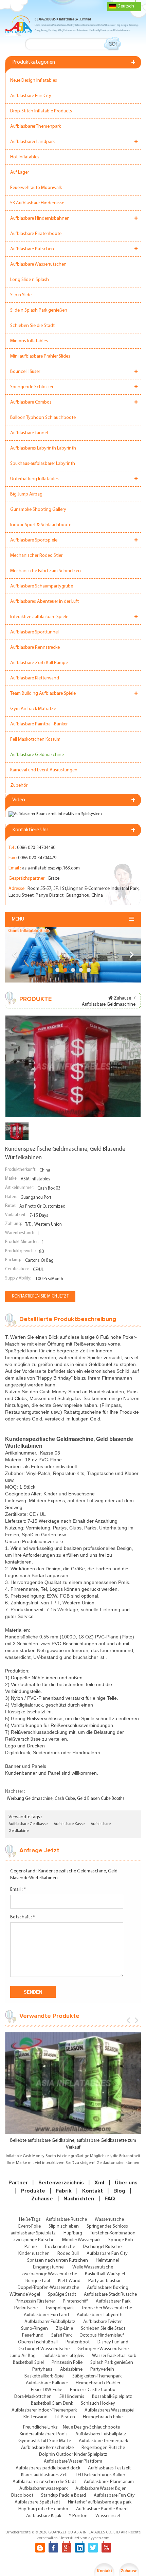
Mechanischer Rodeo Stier (36, 556)
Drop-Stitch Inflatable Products (41, 111)
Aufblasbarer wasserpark (43, 2489)
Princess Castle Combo (93, 2390)
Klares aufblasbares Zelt (44, 2475)
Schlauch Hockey (98, 2404)
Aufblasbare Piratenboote (36, 234)
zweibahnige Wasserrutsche (49, 2274)
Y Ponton (78, 2516)
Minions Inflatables (29, 341)
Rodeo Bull (68, 2254)
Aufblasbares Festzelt (109, 2468)
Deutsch (126, 6)
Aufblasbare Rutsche (66, 2220)
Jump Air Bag (23, 2356)
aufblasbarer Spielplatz (33, 2233)
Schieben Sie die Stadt (32, 326)
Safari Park (61, 2335)
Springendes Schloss (107, 2226)
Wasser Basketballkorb (114, 2356)
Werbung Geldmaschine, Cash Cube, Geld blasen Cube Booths (66, 1799)
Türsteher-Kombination (113, 2233)
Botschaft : (23, 1917)
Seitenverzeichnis (61, 2183)
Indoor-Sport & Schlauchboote (41, 525)
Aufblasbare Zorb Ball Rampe (39, 663)
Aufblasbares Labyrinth (100, 2315)
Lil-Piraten (65, 2417)
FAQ (110, 2199)
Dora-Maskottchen (33, 2397)
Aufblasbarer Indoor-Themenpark (44, 2410)
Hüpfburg (73, 2233)
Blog (119, 2191)
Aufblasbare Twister (102, 2322)
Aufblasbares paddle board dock (48, 2468)
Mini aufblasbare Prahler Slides (40, 356)
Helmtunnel (107, 2260)
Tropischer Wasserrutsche (107, 2308)
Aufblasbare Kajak (44, 2516)
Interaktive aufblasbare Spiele (39, 617)
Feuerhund (33, 2335)
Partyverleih (102, 2369)
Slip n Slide (21, 295)
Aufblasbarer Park (113, 2301)
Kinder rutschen (34, 2254)
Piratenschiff (75, 2301)
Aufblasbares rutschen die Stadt (44, 2482)
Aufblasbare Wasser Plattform (73, 2461)
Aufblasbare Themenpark (103, 2441)
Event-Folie (30, 2226)
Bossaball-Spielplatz (112, 2397)
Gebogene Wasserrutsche (103, 2349)
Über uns (126, 2183)
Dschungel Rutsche (102, 2247)
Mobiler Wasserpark (81, 2240)
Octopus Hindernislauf (102, 2335)
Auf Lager (20, 172)
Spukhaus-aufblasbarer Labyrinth (43, 464)
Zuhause (122, 998)
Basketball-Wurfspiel (105, 2274)
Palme (31, 2247)
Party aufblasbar (104, 2281)
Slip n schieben (64, 2226)
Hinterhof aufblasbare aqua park (100, 2502)
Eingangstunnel (49, 2267)
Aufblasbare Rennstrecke (35, 648)
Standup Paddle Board (63, 2495)
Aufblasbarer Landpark (32, 142)
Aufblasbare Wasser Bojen (101, 2489)
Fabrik (64, 2191)
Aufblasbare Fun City (31, 96)
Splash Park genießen (112, 2363)
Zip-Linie (64, 2329)
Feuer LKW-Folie (47, 2390)
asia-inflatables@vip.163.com (51, 868)
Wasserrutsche (109, 2220)
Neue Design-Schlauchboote (91, 2427)
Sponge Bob (121, 2240)
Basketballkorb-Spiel (44, 2376)
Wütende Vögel (25, 2295)
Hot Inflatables (25, 157)
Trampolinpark (60, 2308)
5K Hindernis (72, 2397)
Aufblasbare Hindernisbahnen (40, 218)
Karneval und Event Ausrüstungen (44, 770)
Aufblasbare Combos (31, 402)
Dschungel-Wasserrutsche (44, 2349)
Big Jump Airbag (26, 494)
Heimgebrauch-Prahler (98, 2383)
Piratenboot (78, 2342)
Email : (18, 1890)
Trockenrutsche (60, 2247)
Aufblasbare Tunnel (29, 433)
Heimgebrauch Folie (103, 2417)
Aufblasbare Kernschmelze (47, 2448)
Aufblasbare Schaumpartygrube (42, 586)
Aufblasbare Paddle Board (102, 2509)
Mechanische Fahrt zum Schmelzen (45, 571)
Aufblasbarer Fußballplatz (50, 2322)
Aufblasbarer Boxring (108, 2288)
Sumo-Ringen (34, 2329)
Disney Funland (113, 2342)
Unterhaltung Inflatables (34, 479)
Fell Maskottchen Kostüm (35, 740)
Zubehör (19, 786)
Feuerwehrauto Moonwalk (36, 188)
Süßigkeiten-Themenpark (97, 2376)
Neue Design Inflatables (34, 81)
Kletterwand (35, 2417)
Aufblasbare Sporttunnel (34, 632)
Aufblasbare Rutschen (32, 249)
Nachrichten (79, 2199)
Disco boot (22, 2495)
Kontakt (93, 2191)
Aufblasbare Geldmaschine (37, 755)
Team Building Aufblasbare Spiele (43, 694)
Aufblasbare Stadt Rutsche (110, 2295)
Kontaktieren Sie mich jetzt (40, 1296)
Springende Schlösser (32, 387)
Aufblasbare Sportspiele (34, 540)
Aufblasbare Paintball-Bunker (39, 724)
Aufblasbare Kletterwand (35, 678)
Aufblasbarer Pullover (47, 2383)
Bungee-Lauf (38, 2281)
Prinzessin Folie (67, 2363)
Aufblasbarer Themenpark (35, 127)
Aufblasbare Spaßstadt (37, 2502)
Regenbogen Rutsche (103, 2448)
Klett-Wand (69, 2281)
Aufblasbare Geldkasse (28, 1824)
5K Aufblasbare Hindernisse (37, 203)
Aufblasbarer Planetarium (109, 2482)
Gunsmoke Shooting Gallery (38, 510)
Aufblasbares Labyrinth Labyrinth (43, 448)
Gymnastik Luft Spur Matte (45, 2441)
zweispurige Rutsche (34, 2240)
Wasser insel (108, 2516)
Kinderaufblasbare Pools (44, 2434)
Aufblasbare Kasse (69, 1824)
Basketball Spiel (28, 2363)
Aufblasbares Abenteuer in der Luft (44, 602)
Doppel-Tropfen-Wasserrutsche (48, 2288)
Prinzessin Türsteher (35, 2301)
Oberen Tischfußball (38, 2342)
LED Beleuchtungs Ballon (101, 2475)
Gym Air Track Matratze (33, 709)
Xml (99, 2183)
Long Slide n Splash (30, 280)
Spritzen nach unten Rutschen (58, 2260)
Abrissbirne (71, 2369)
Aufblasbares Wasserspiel (109, 2410)
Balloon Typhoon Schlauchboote (43, 418)
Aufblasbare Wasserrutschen (38, 264)
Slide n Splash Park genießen (39, 310)
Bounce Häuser (25, 372)
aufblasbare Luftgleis (64, 2356)
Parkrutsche (26, 2308)
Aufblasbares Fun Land (46, 2315)
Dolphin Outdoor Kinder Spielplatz (73, 2455)
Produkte (33, 2191)
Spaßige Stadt (62, 2295)
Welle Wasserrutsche (93, 2267)
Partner (18, 2183)
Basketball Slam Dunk (52, 2404)
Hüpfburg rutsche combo (43, 2509)
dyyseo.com (99, 2538)
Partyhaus (42, 2369)
